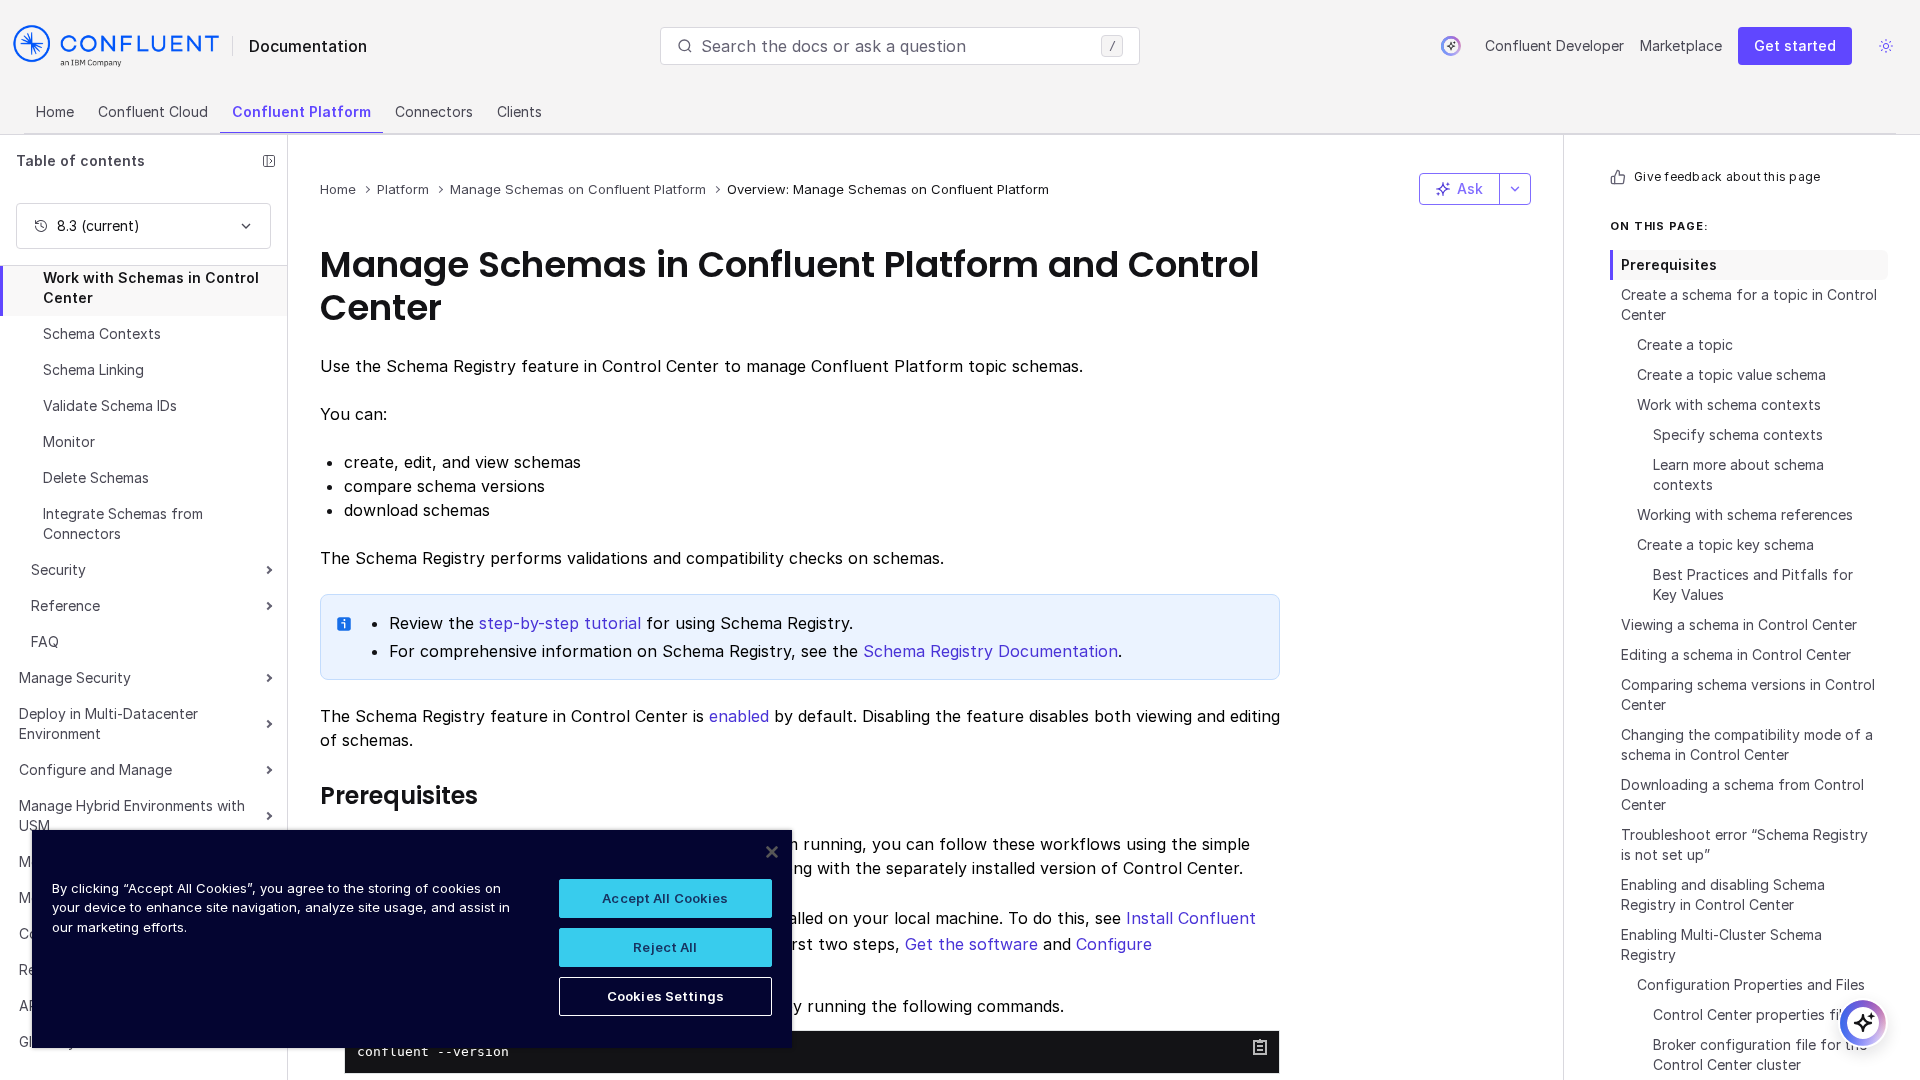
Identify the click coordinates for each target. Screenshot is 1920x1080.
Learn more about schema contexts (1738, 474)
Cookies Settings (665, 996)
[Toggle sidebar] (269, 161)
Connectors (434, 111)
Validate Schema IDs (110, 405)
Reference (65, 605)
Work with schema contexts (1729, 404)
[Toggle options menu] (1515, 189)
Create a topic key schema (1725, 544)
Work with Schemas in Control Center (151, 287)
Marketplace (1681, 45)
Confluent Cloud (153, 111)
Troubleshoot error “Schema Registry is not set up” (1744, 844)
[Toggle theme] (1886, 46)
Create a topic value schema (1731, 374)
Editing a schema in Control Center (1736, 654)
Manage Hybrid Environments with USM (132, 815)
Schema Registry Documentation (990, 651)
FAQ (45, 641)
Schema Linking (93, 369)
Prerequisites (1669, 264)
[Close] (772, 852)
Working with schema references (1745, 514)
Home (55, 111)
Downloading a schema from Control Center (1742, 794)
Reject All (665, 947)
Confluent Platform (301, 111)
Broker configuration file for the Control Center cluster (1760, 1054)
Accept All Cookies (665, 898)
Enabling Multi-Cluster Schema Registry (1721, 944)
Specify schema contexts (1738, 434)
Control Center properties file (1751, 1014)
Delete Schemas (96, 477)
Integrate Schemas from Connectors (123, 523)
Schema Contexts (102, 333)
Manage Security (75, 677)
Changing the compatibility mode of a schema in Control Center (1747, 744)
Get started (1795, 45)
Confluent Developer (1554, 45)
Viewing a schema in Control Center (1739, 624)
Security (58, 569)
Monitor (69, 441)
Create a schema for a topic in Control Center (1749, 304)
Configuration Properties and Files (1751, 984)
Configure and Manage (95, 769)
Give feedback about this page (1727, 176)
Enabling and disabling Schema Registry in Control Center (1723, 894)
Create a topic (1685, 344)
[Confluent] (116, 46)
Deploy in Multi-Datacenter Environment (108, 723)
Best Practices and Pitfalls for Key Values (1753, 584)
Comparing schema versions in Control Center (1748, 694)
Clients (519, 111)
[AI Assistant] (1451, 46)
